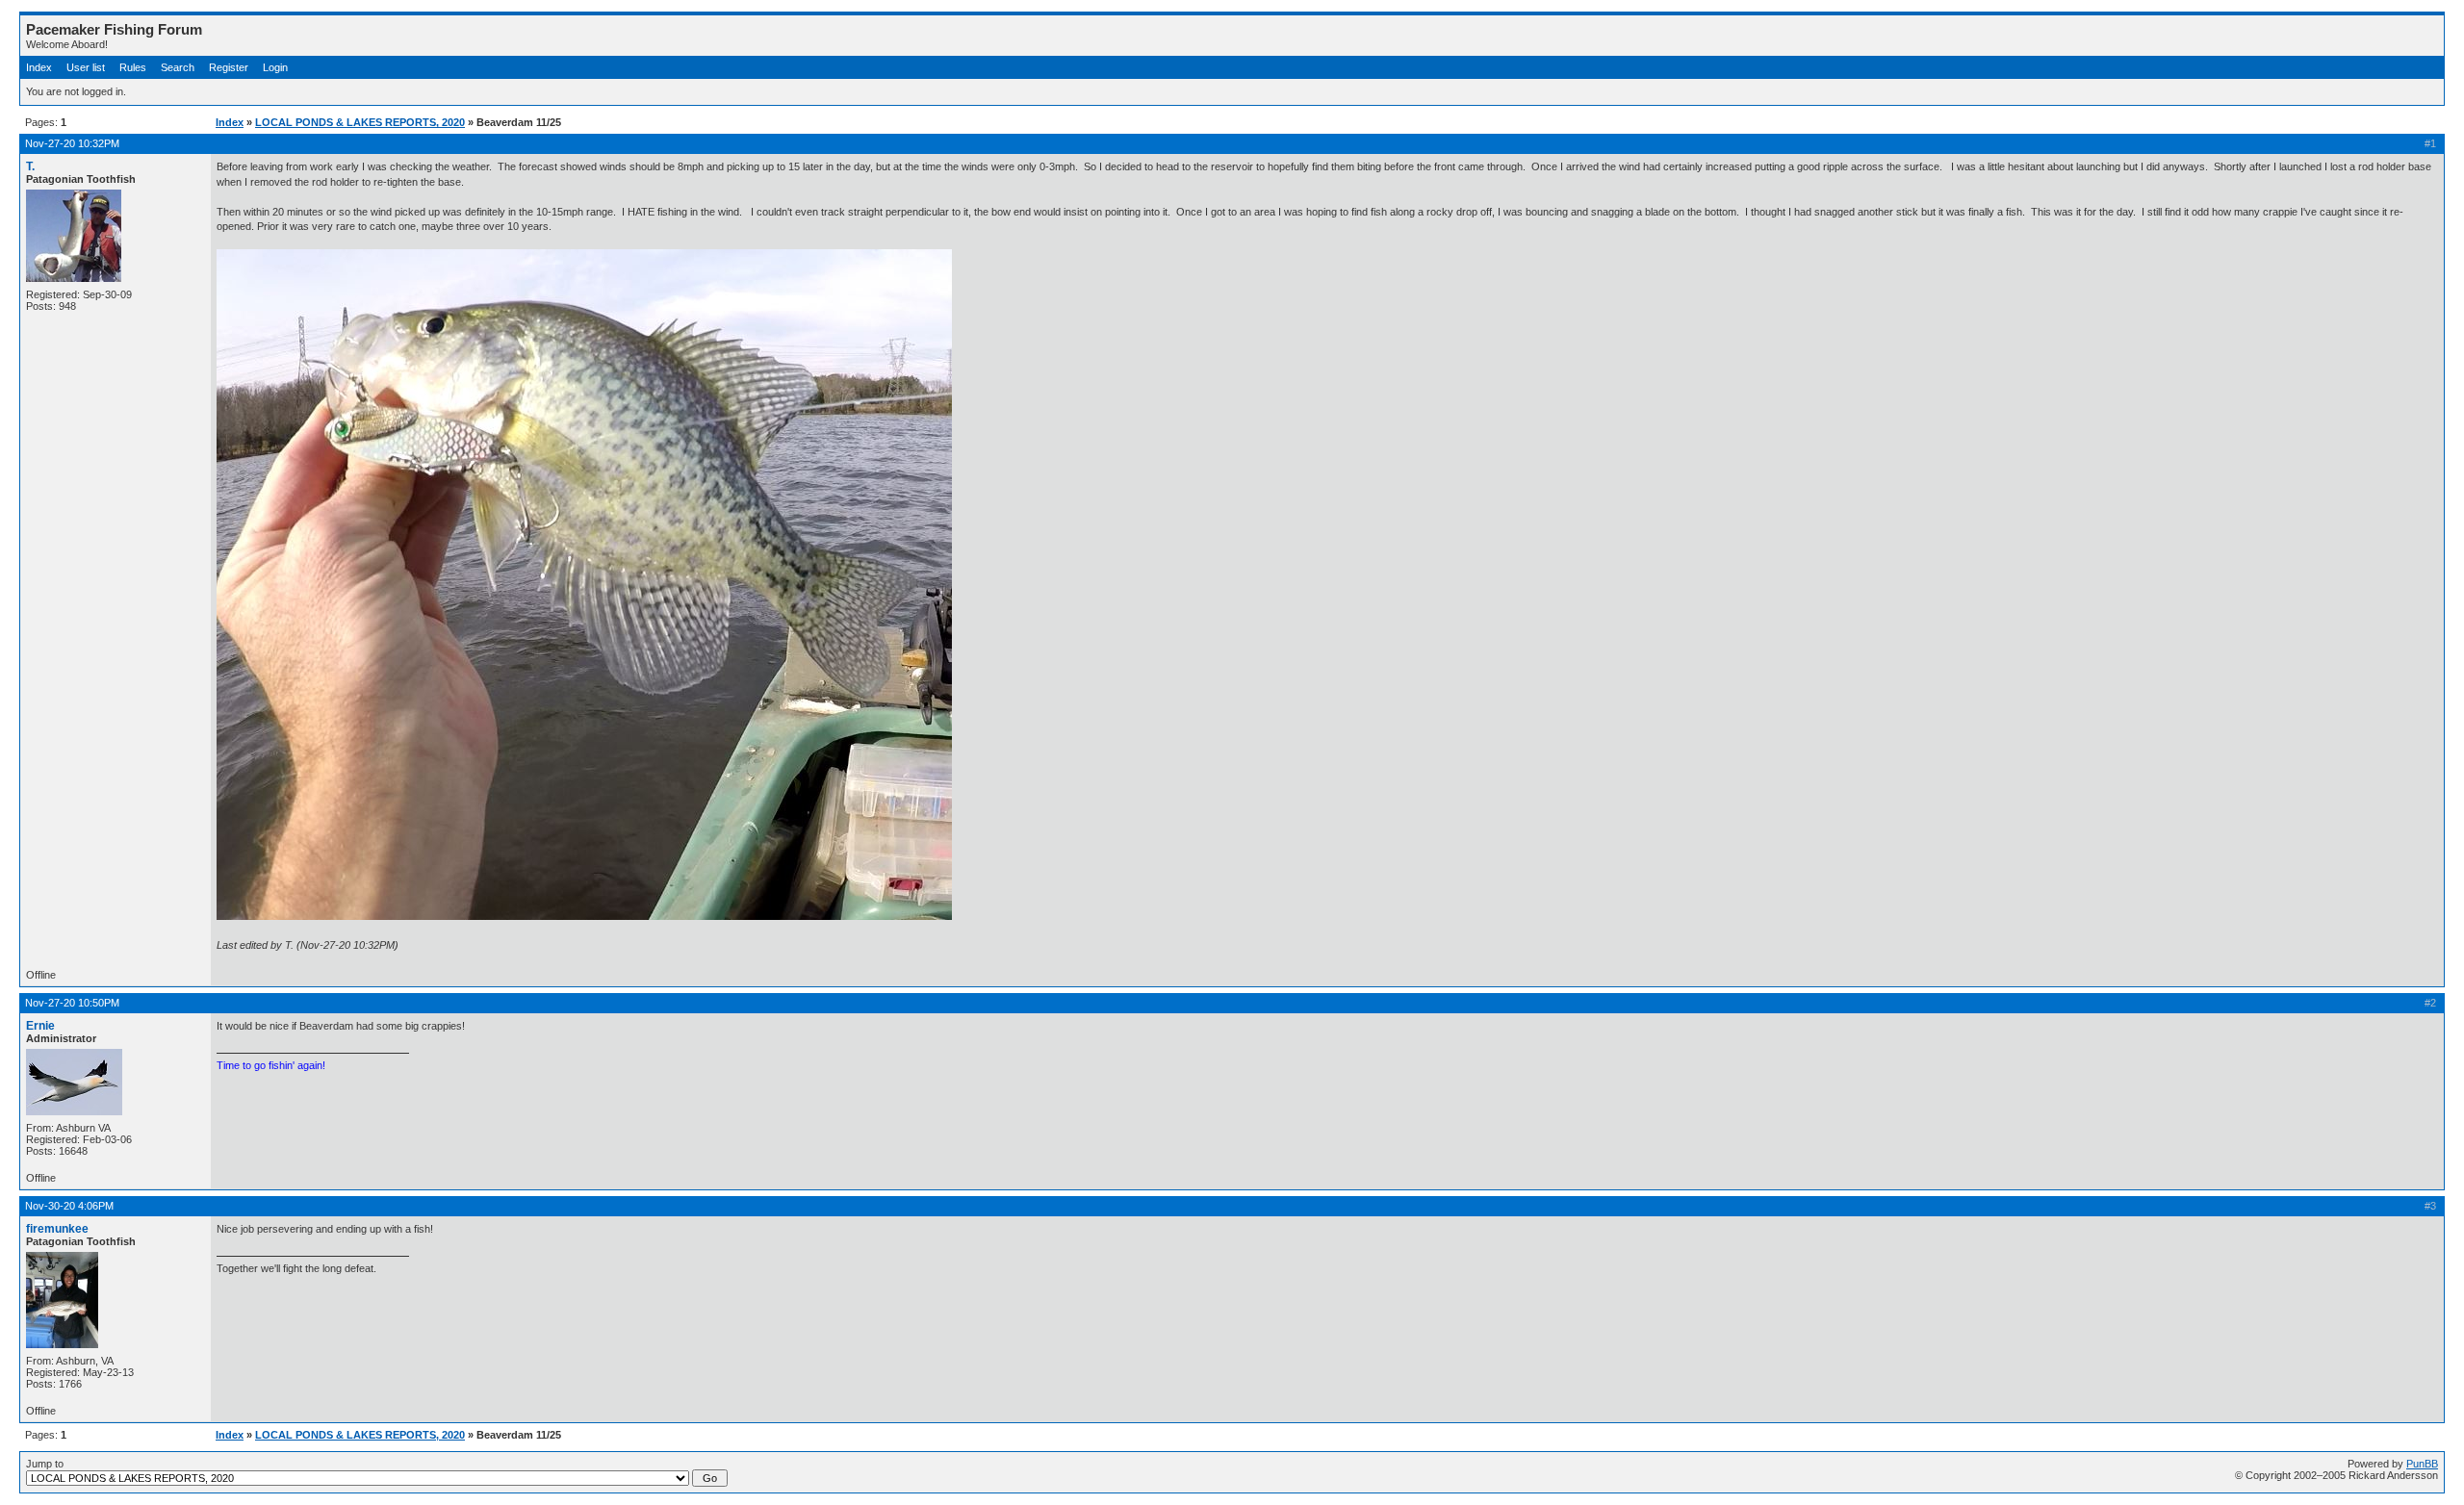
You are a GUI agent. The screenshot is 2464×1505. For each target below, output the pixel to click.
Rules (133, 67)
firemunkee (57, 1229)
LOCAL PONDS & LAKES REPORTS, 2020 (360, 122)
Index (39, 67)
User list (86, 67)
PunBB (2422, 1464)
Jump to (45, 1464)
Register (229, 67)
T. (30, 166)
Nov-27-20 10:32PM (72, 143)
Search (178, 67)
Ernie (40, 1026)
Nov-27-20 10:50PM (72, 1003)
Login (275, 67)
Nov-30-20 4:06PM (69, 1206)
